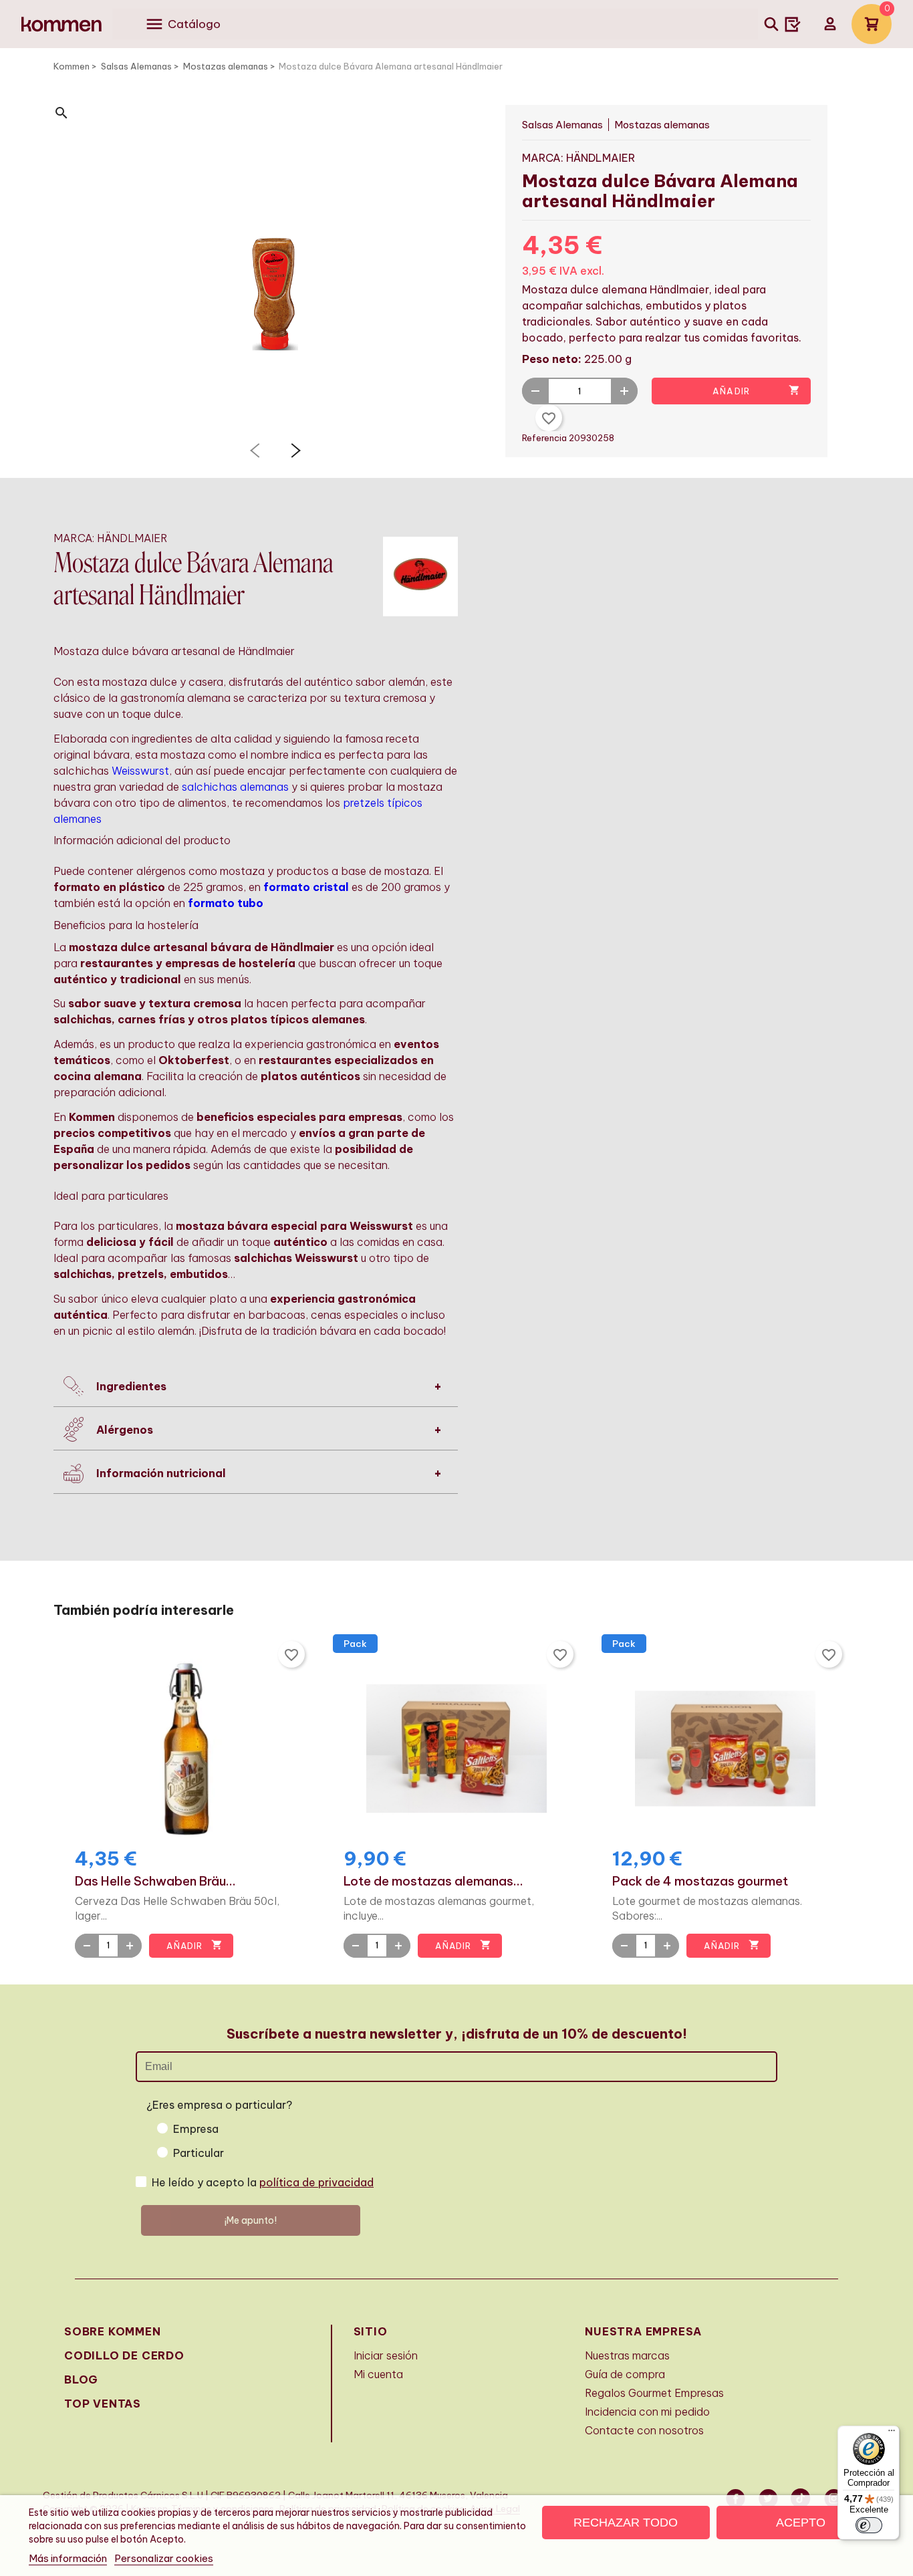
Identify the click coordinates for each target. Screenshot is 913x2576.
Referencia (545, 438)
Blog (81, 2379)
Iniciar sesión (386, 2355)
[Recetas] (793, 24)
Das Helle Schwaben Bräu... (155, 1882)
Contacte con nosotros (644, 2430)
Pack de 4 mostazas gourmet (700, 1882)
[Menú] (892, 2434)
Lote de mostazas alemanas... (433, 1882)
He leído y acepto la (263, 2182)
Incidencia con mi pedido (647, 2412)
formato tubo (226, 903)
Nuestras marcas (627, 2355)
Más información (68, 2558)
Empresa (196, 2129)
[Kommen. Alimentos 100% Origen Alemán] (61, 24)
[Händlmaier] (420, 575)
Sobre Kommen (113, 2331)
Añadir (756, 390)
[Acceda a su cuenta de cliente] (830, 24)
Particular (199, 2153)
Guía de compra (625, 2374)
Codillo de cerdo (124, 2355)
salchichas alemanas (235, 787)
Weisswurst (140, 771)
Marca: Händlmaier (578, 158)
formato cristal (306, 887)
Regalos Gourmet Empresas (654, 2393)
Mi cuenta (378, 2374)
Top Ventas (103, 2404)
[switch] (869, 2525)
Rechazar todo (626, 2523)
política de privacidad (316, 2182)
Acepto (801, 2523)
